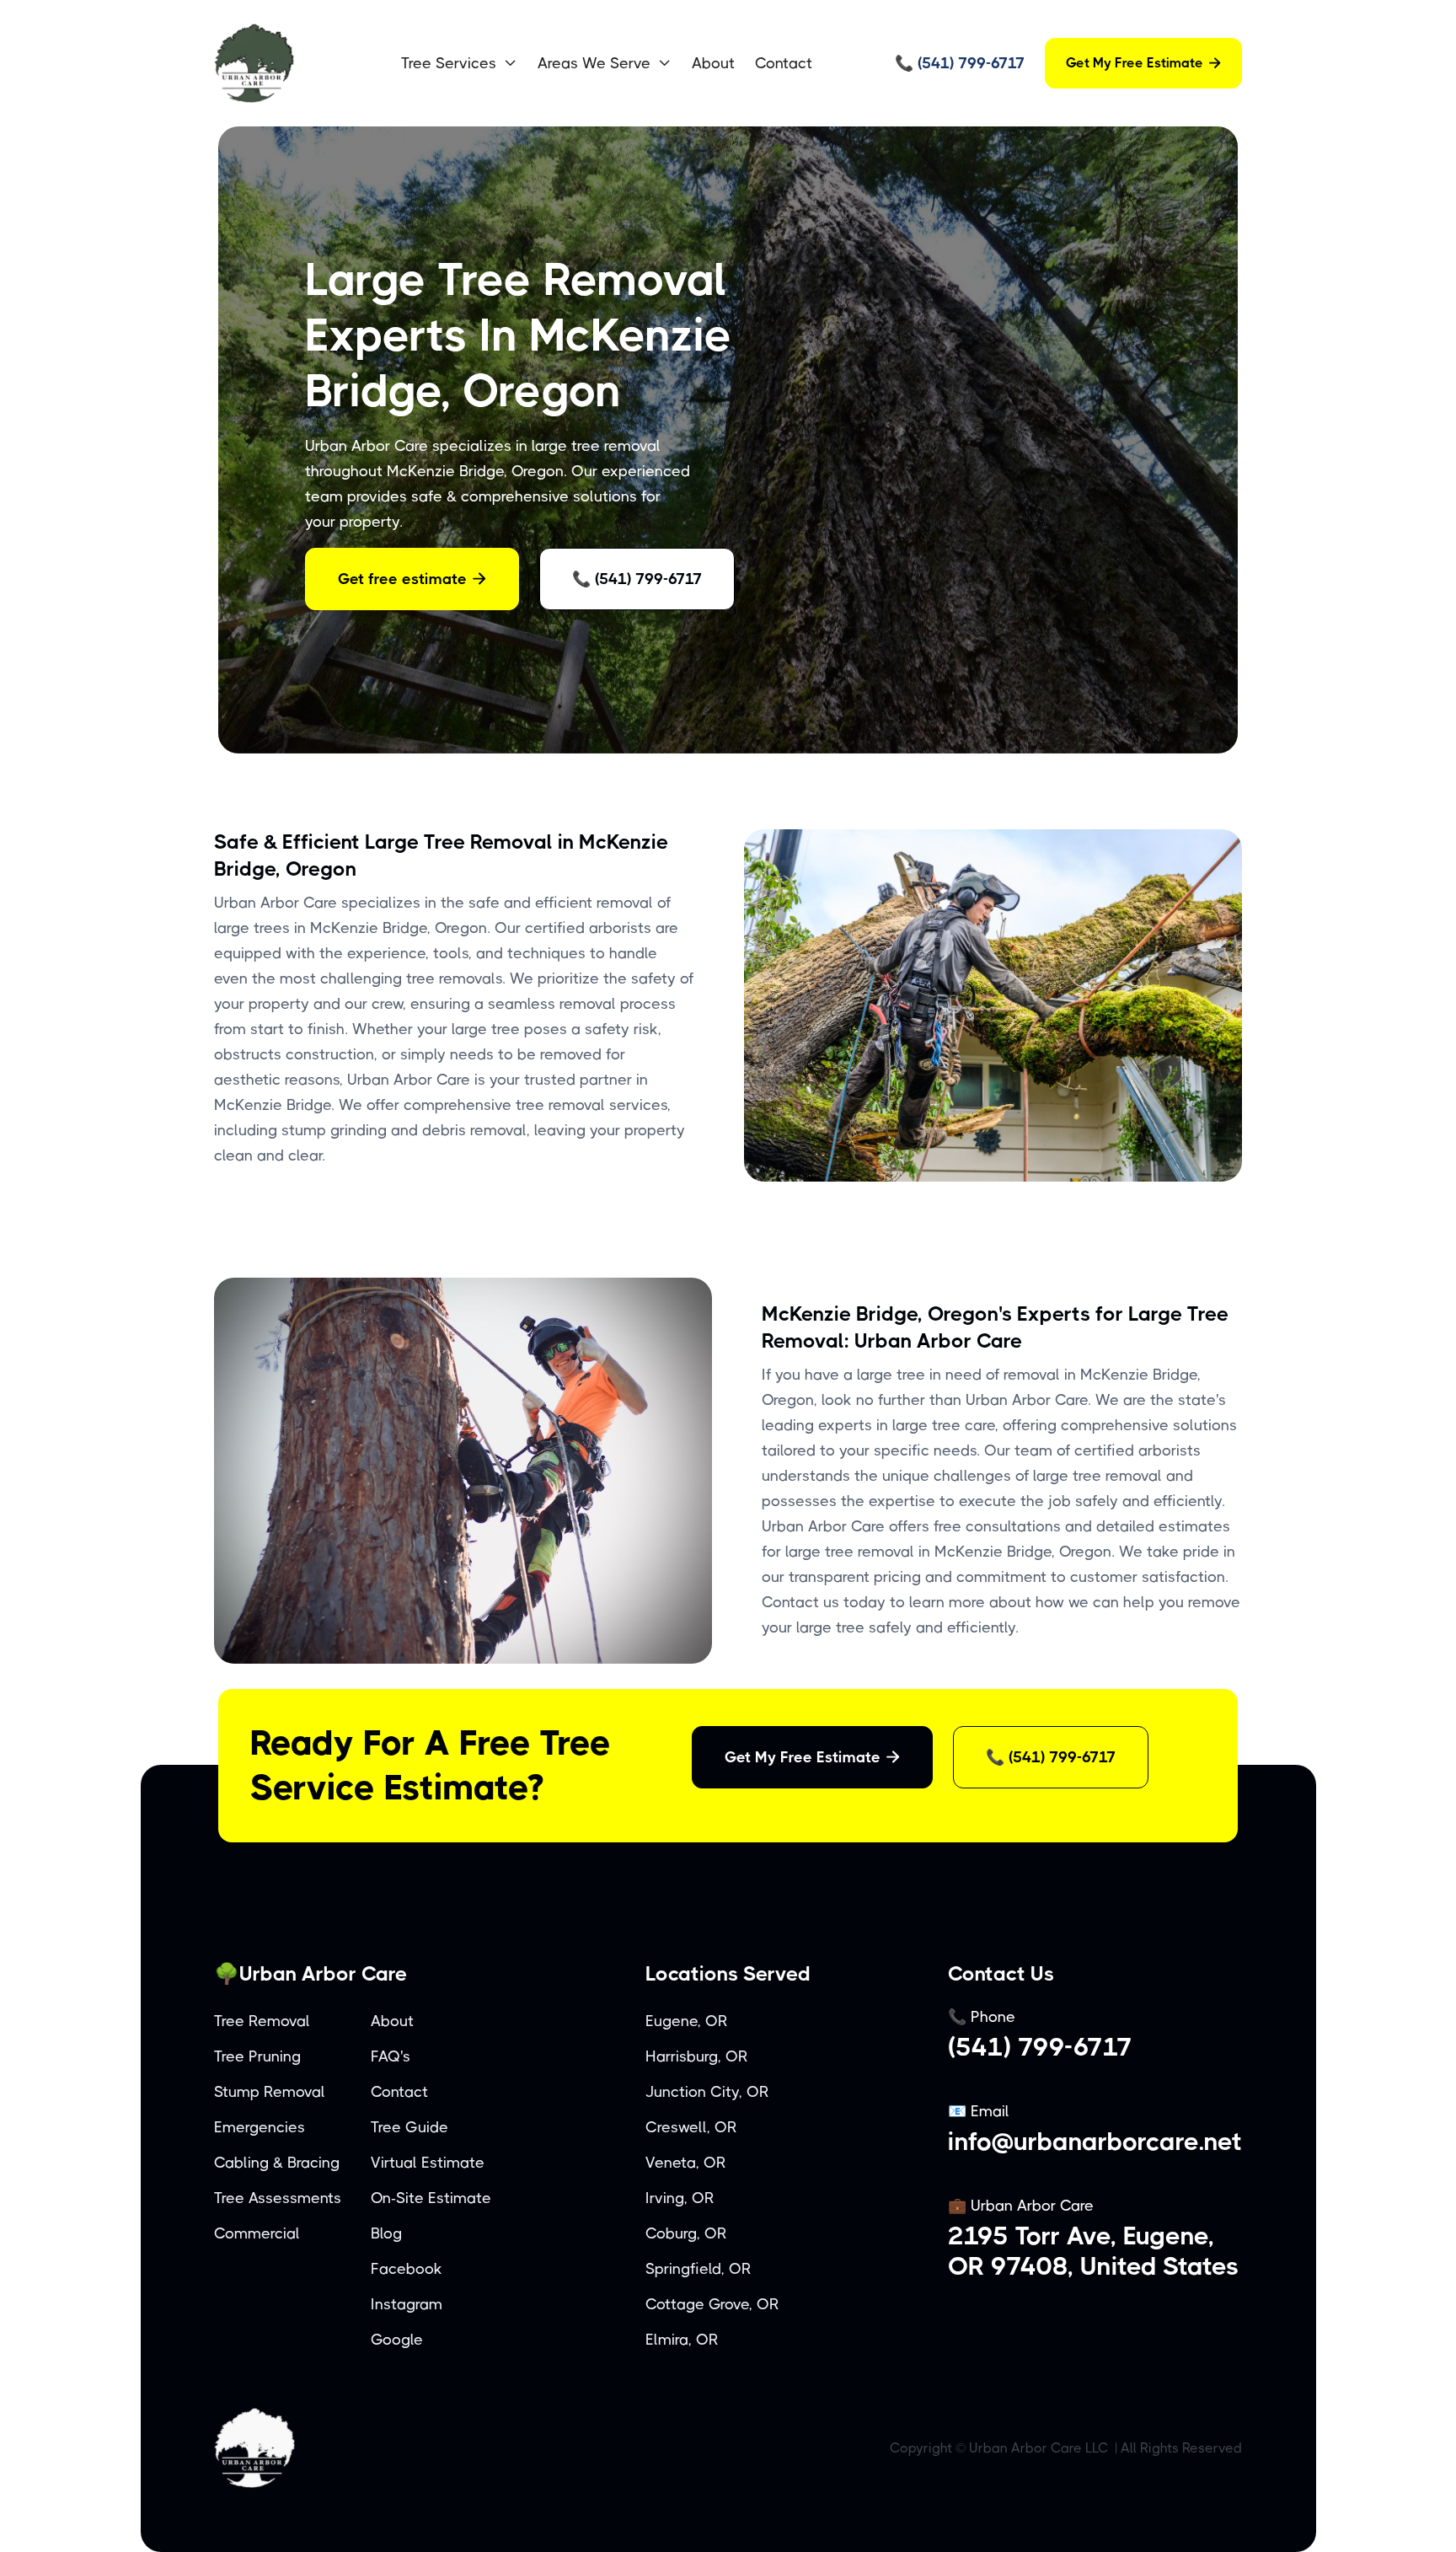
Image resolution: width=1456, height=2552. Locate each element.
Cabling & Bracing (277, 2163)
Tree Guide (409, 2127)
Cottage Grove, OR (712, 2304)
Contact (784, 63)
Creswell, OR (691, 2127)
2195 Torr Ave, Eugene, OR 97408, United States (1094, 2251)
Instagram (407, 2304)
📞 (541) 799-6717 (637, 579)
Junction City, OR (707, 2092)
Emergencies (260, 2127)
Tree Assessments (278, 2198)
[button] (459, 63)
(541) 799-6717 (1040, 2047)
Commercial (257, 2233)
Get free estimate (412, 579)
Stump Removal (270, 2092)
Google (397, 2340)
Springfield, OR (699, 2269)
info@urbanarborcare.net (1095, 2142)
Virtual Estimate (428, 2163)
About (713, 63)
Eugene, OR (687, 2021)
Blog (386, 2233)
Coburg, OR (686, 2233)
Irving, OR (680, 2198)
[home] (294, 63)
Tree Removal (262, 2021)
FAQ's (391, 2056)
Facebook (407, 2269)
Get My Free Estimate (1143, 63)
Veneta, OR (686, 2163)
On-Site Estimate (431, 2198)
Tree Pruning (257, 2056)
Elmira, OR (682, 2340)
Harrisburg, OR (697, 2056)
